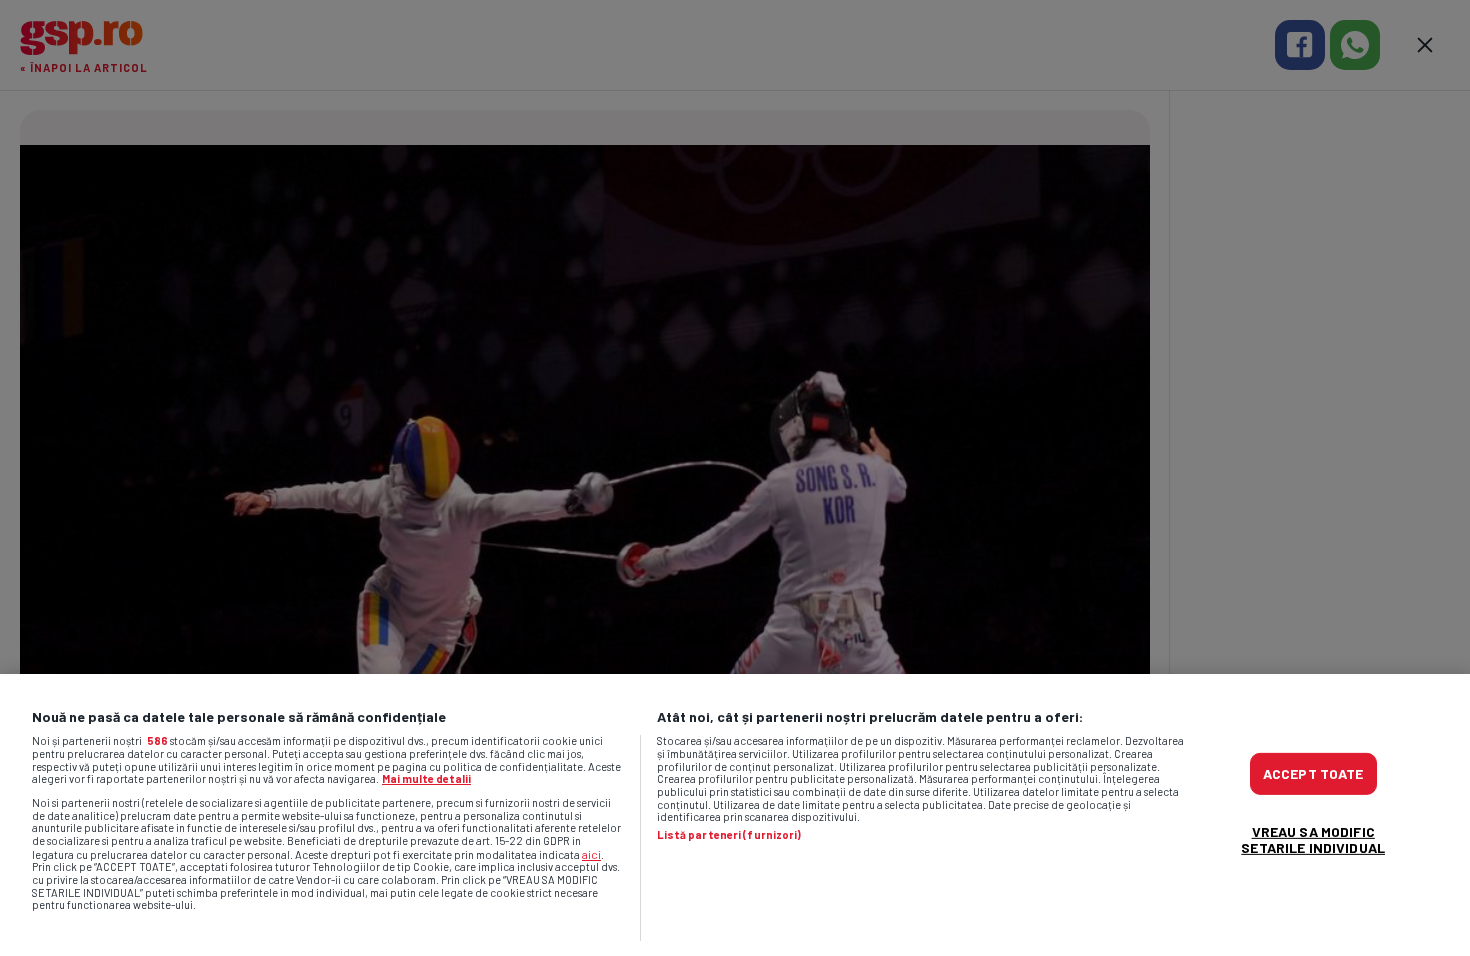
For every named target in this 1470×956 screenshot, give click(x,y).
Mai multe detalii (426, 778)
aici (591, 854)
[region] (735, 815)
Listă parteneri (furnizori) (729, 835)
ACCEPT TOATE (1313, 773)
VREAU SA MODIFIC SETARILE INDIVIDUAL (1313, 839)
